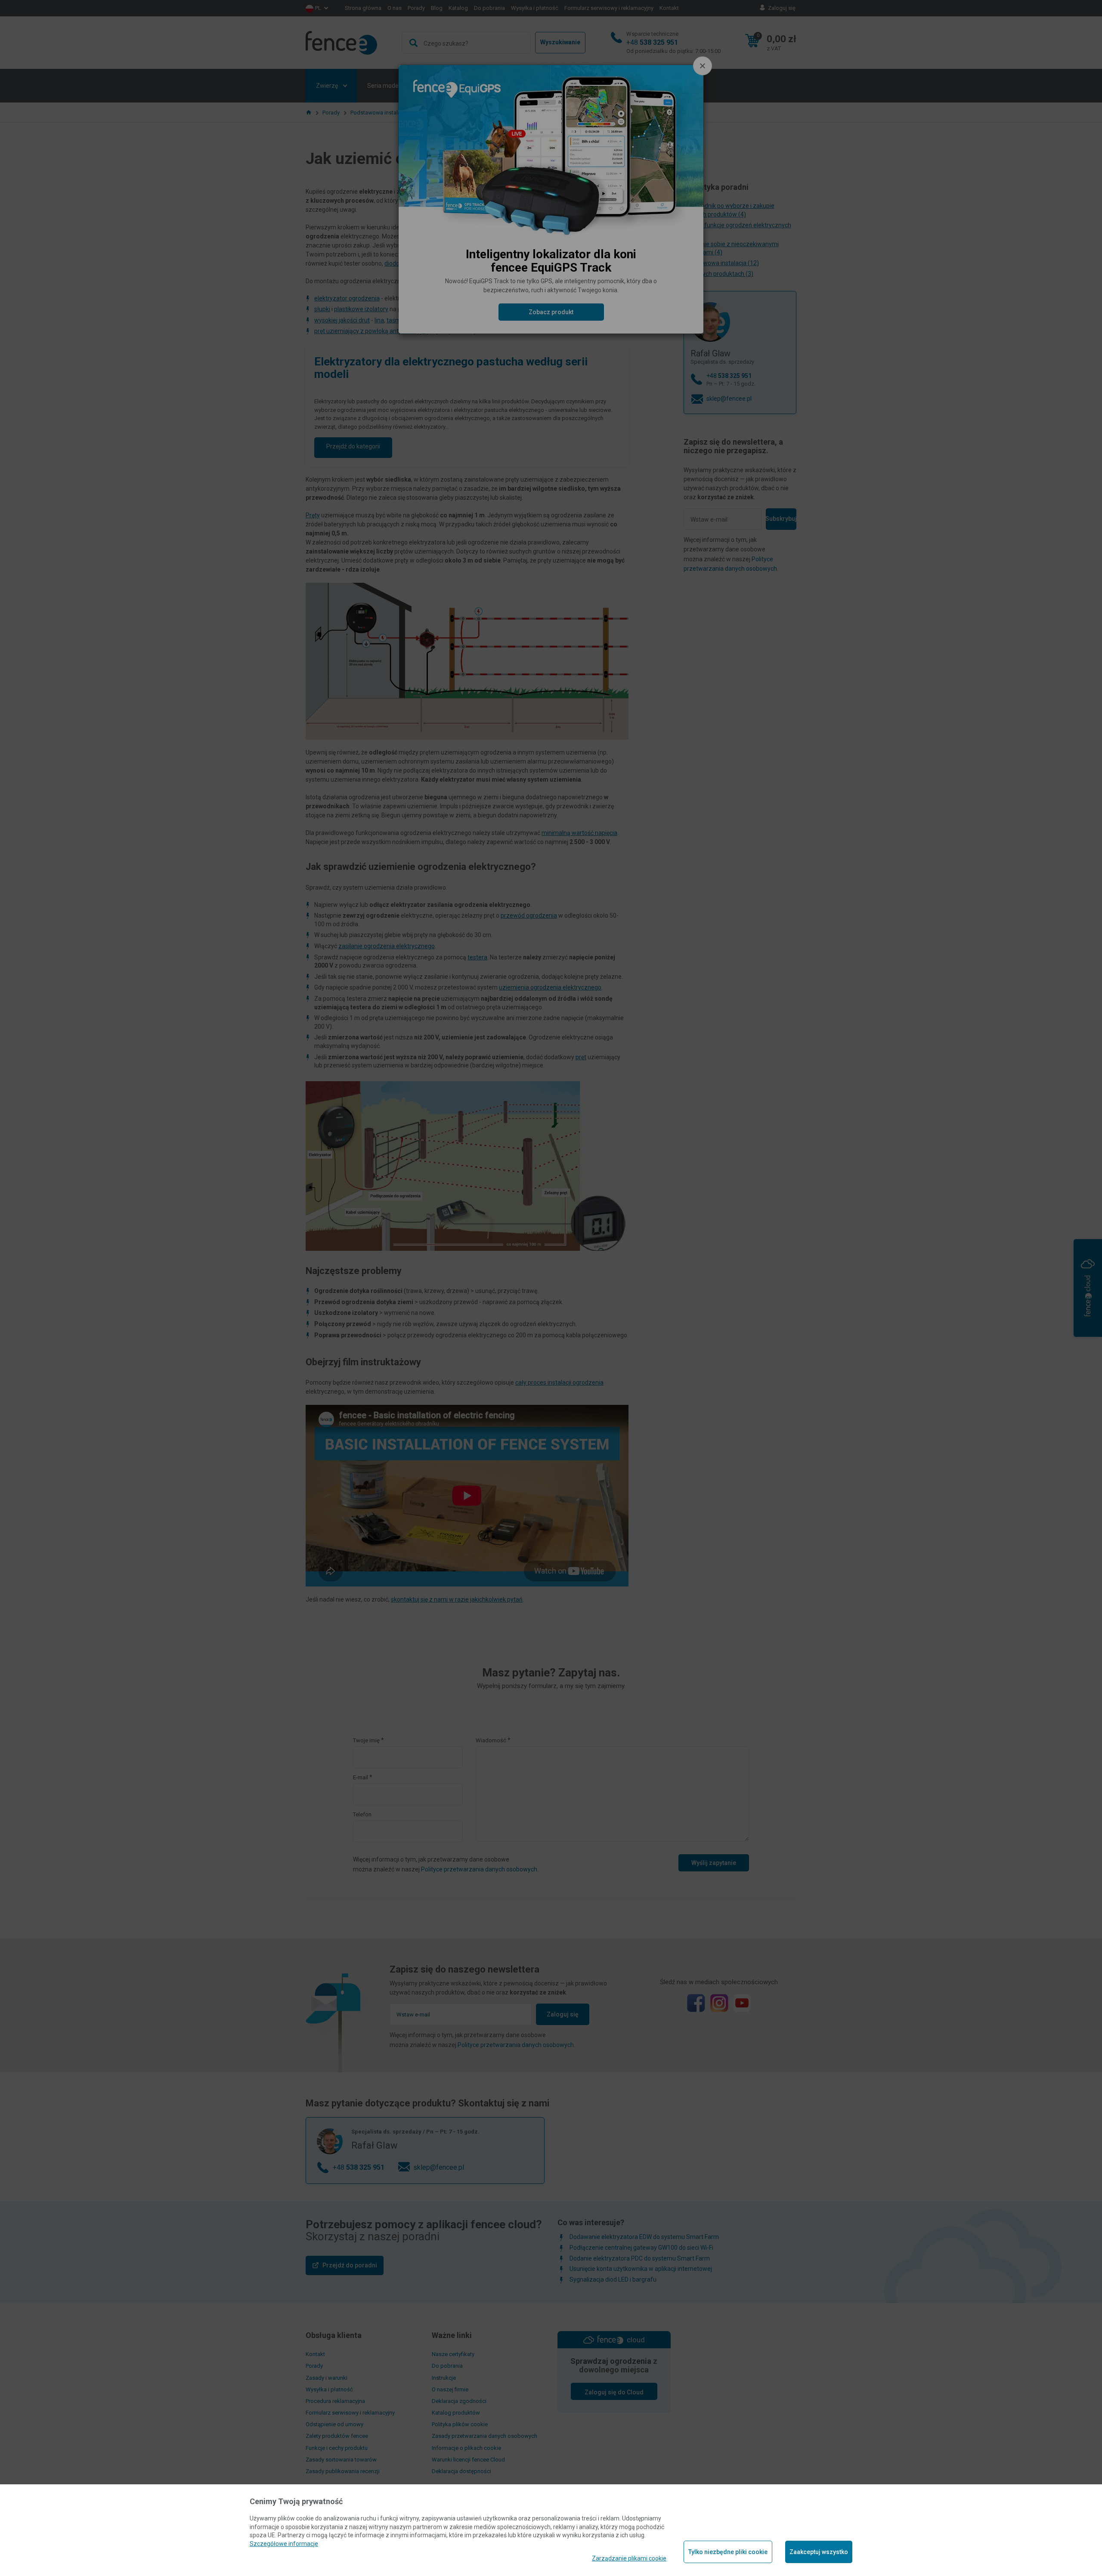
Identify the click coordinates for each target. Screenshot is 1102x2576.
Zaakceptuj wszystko (819, 2552)
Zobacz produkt (551, 312)
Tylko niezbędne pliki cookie (728, 2552)
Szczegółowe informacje (284, 2544)
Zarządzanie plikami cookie (629, 2558)
